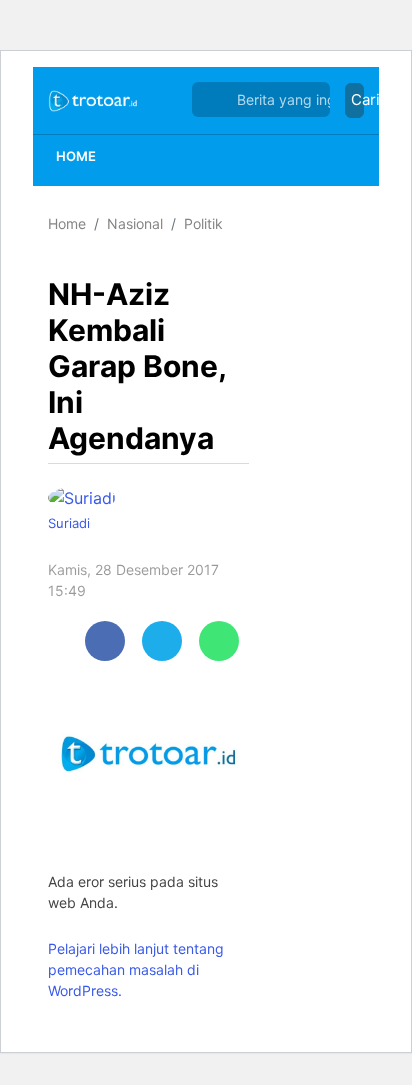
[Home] (93, 100)
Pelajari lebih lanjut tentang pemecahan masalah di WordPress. (136, 969)
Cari (357, 99)
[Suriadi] (87, 497)
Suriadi (69, 523)
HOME (76, 156)
